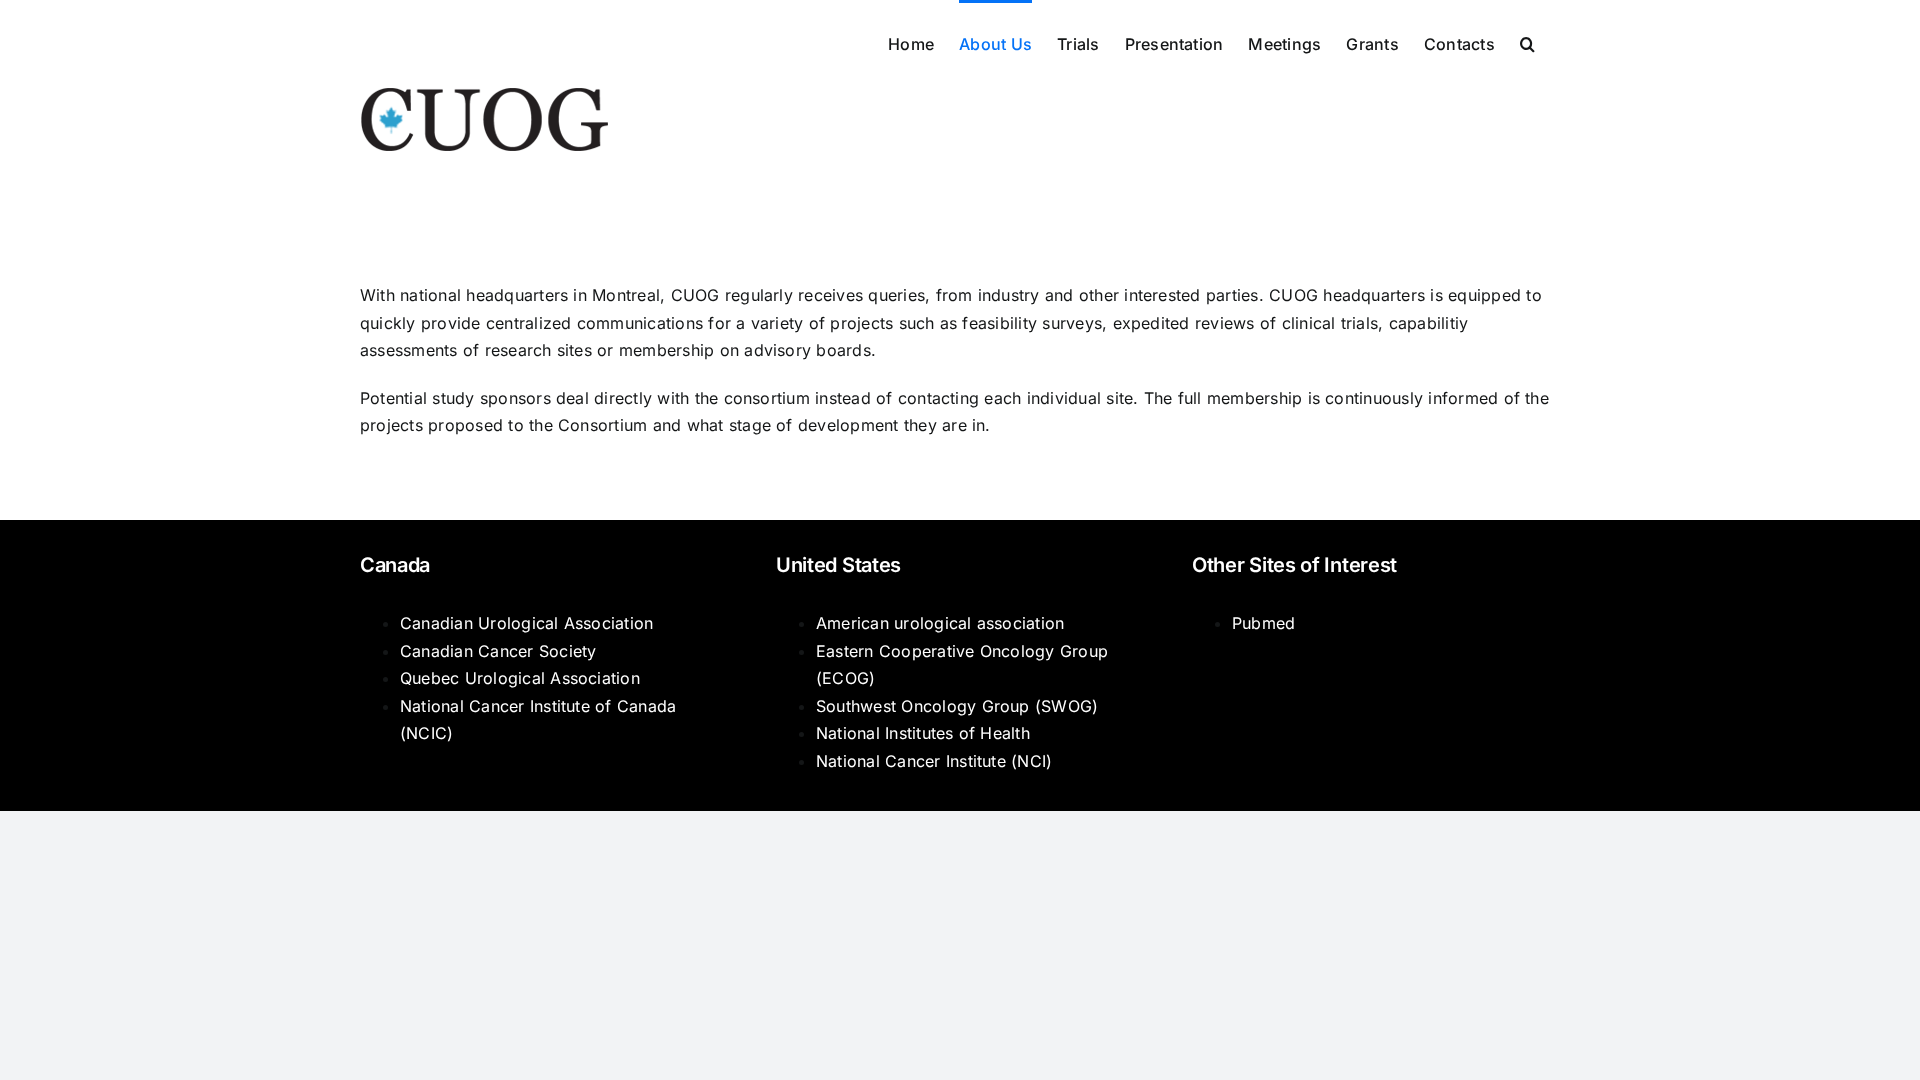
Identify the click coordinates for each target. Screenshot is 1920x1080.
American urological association (940, 623)
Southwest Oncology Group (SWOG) (957, 706)
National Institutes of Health (923, 733)
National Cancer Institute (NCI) (934, 761)
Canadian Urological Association (526, 623)
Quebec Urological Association (520, 678)
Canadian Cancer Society (498, 651)
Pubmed (1263, 623)
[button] (1527, 42)
